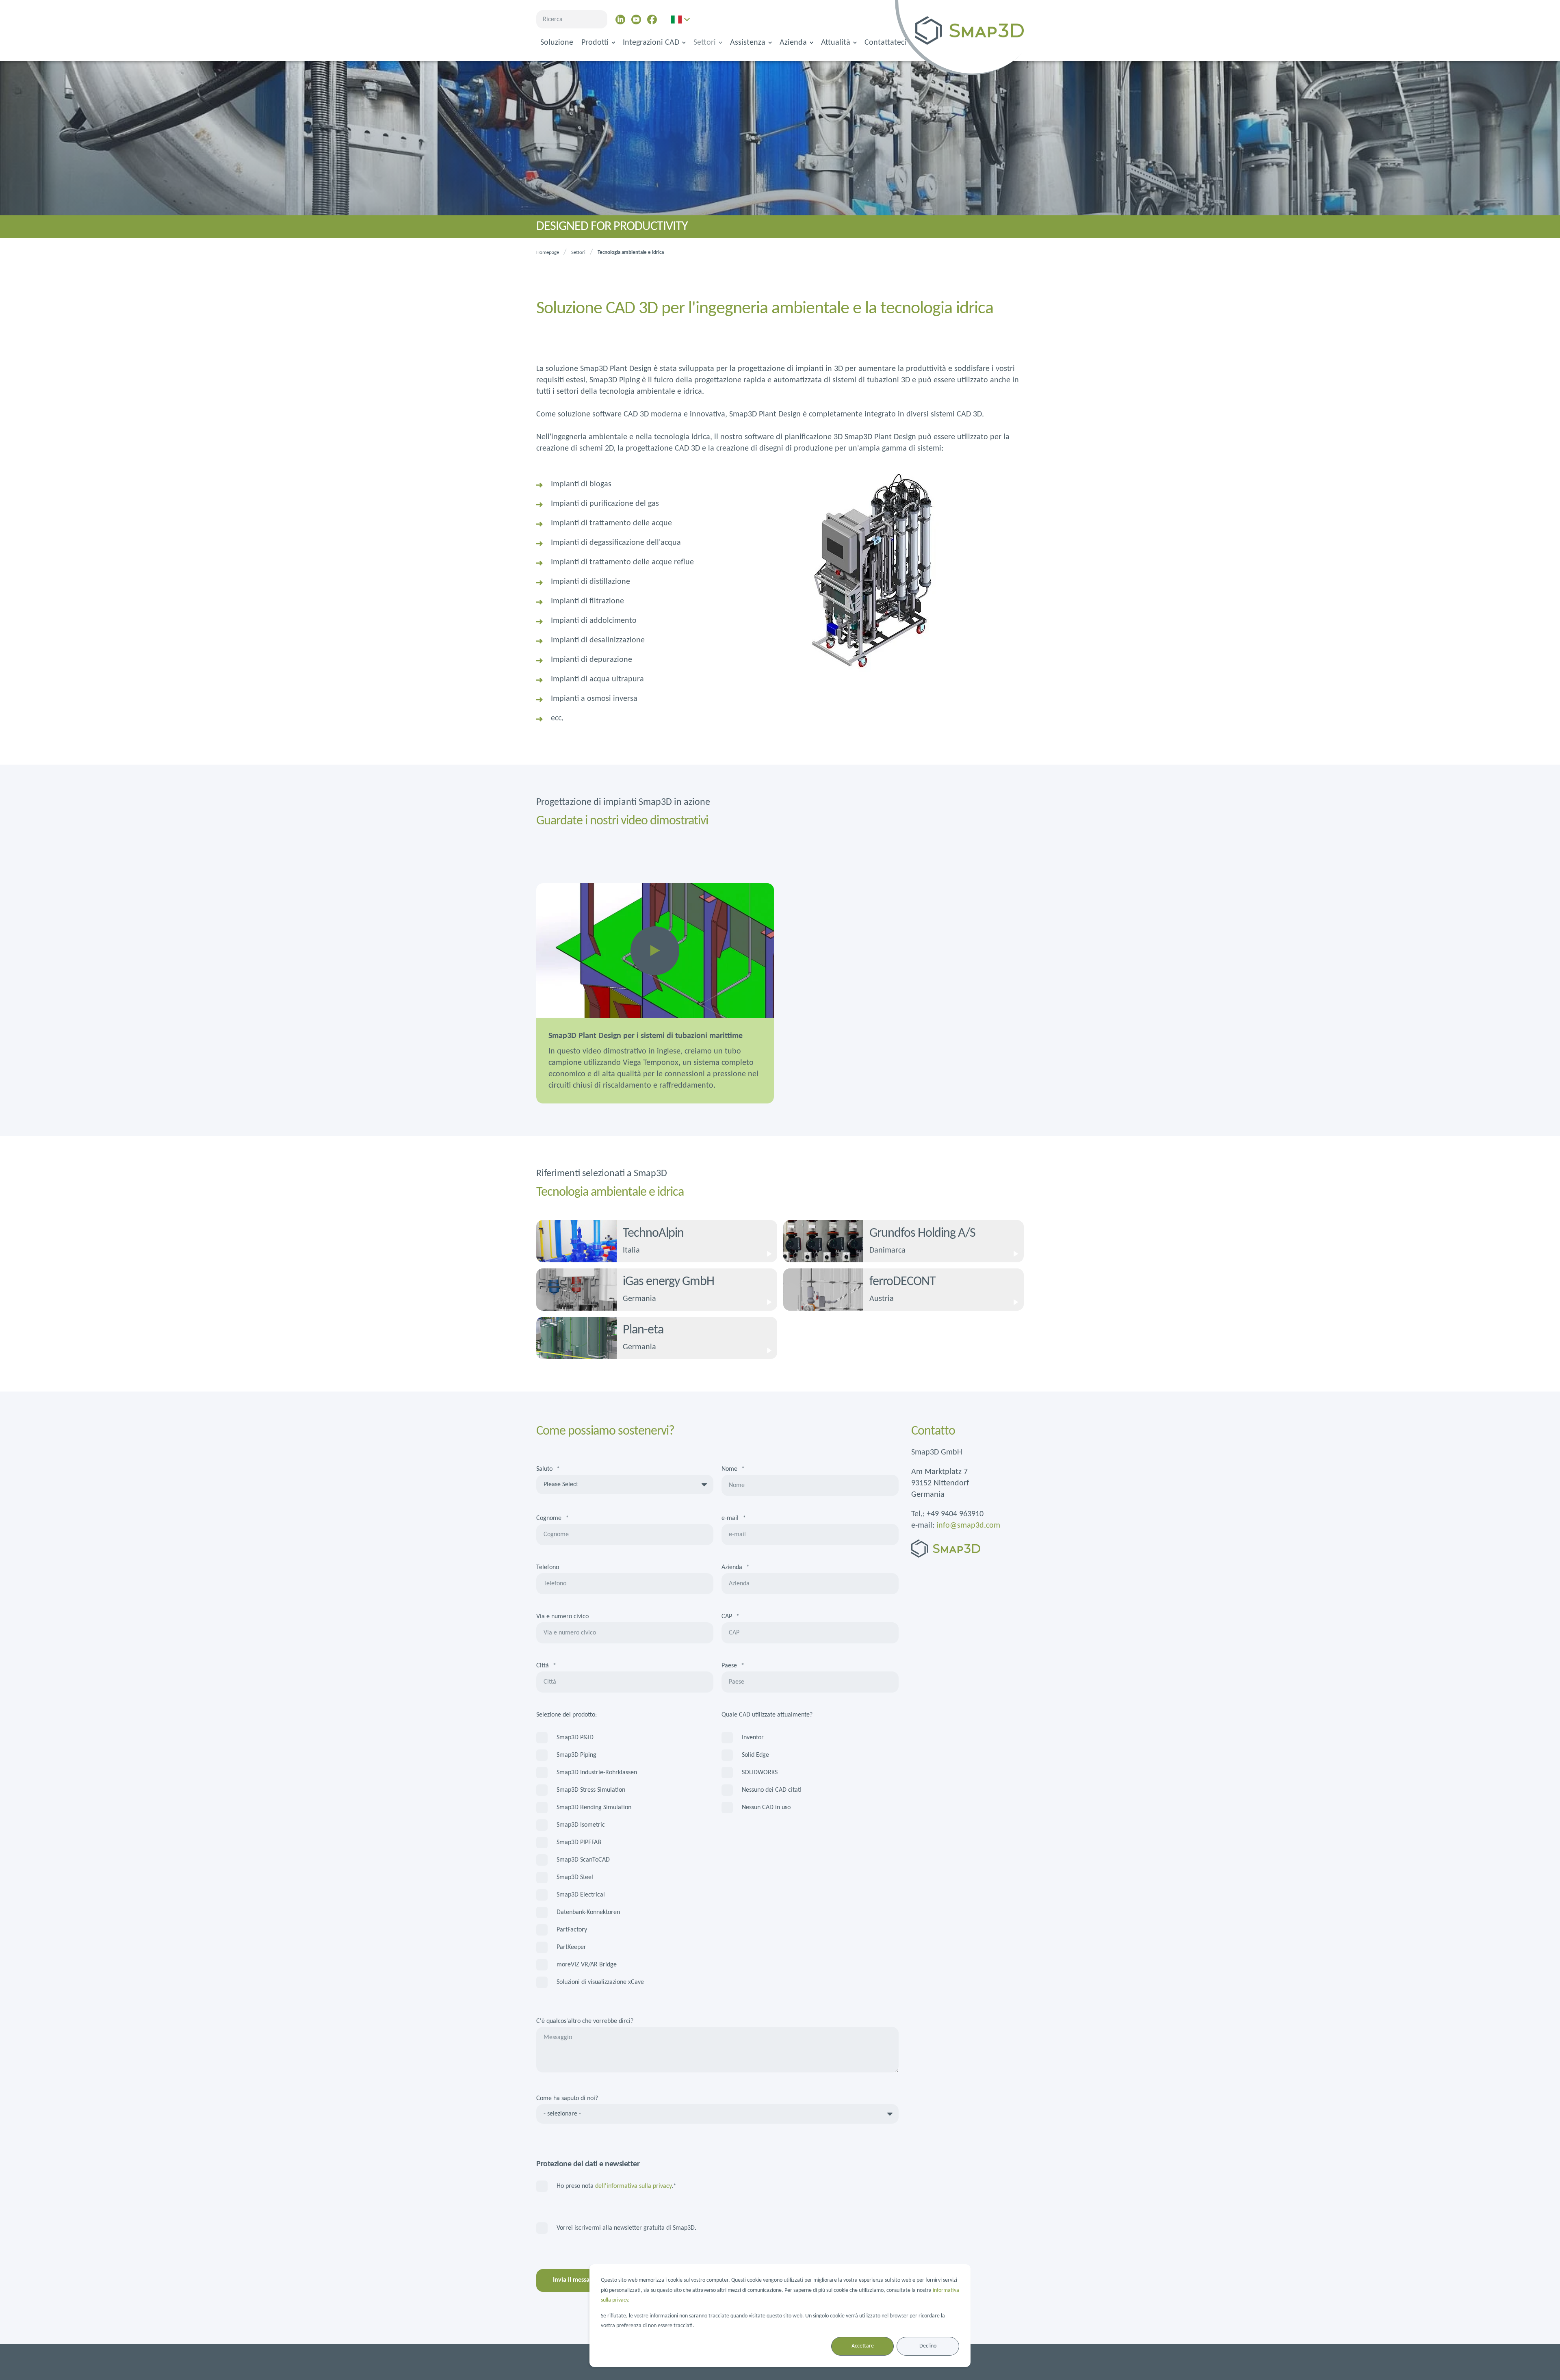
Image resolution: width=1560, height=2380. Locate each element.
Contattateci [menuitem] (885, 43)
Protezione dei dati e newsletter (588, 2164)
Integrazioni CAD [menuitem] (651, 43)
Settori (578, 253)
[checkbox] (625, 1860)
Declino (928, 2346)
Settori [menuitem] (705, 43)
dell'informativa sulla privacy (633, 2186)
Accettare (863, 2346)
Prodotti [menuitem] (595, 43)
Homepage (548, 253)
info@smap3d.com (968, 1526)
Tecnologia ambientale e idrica (631, 253)
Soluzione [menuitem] (557, 43)
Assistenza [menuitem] (748, 43)
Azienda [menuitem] (793, 43)
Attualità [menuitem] (836, 43)
